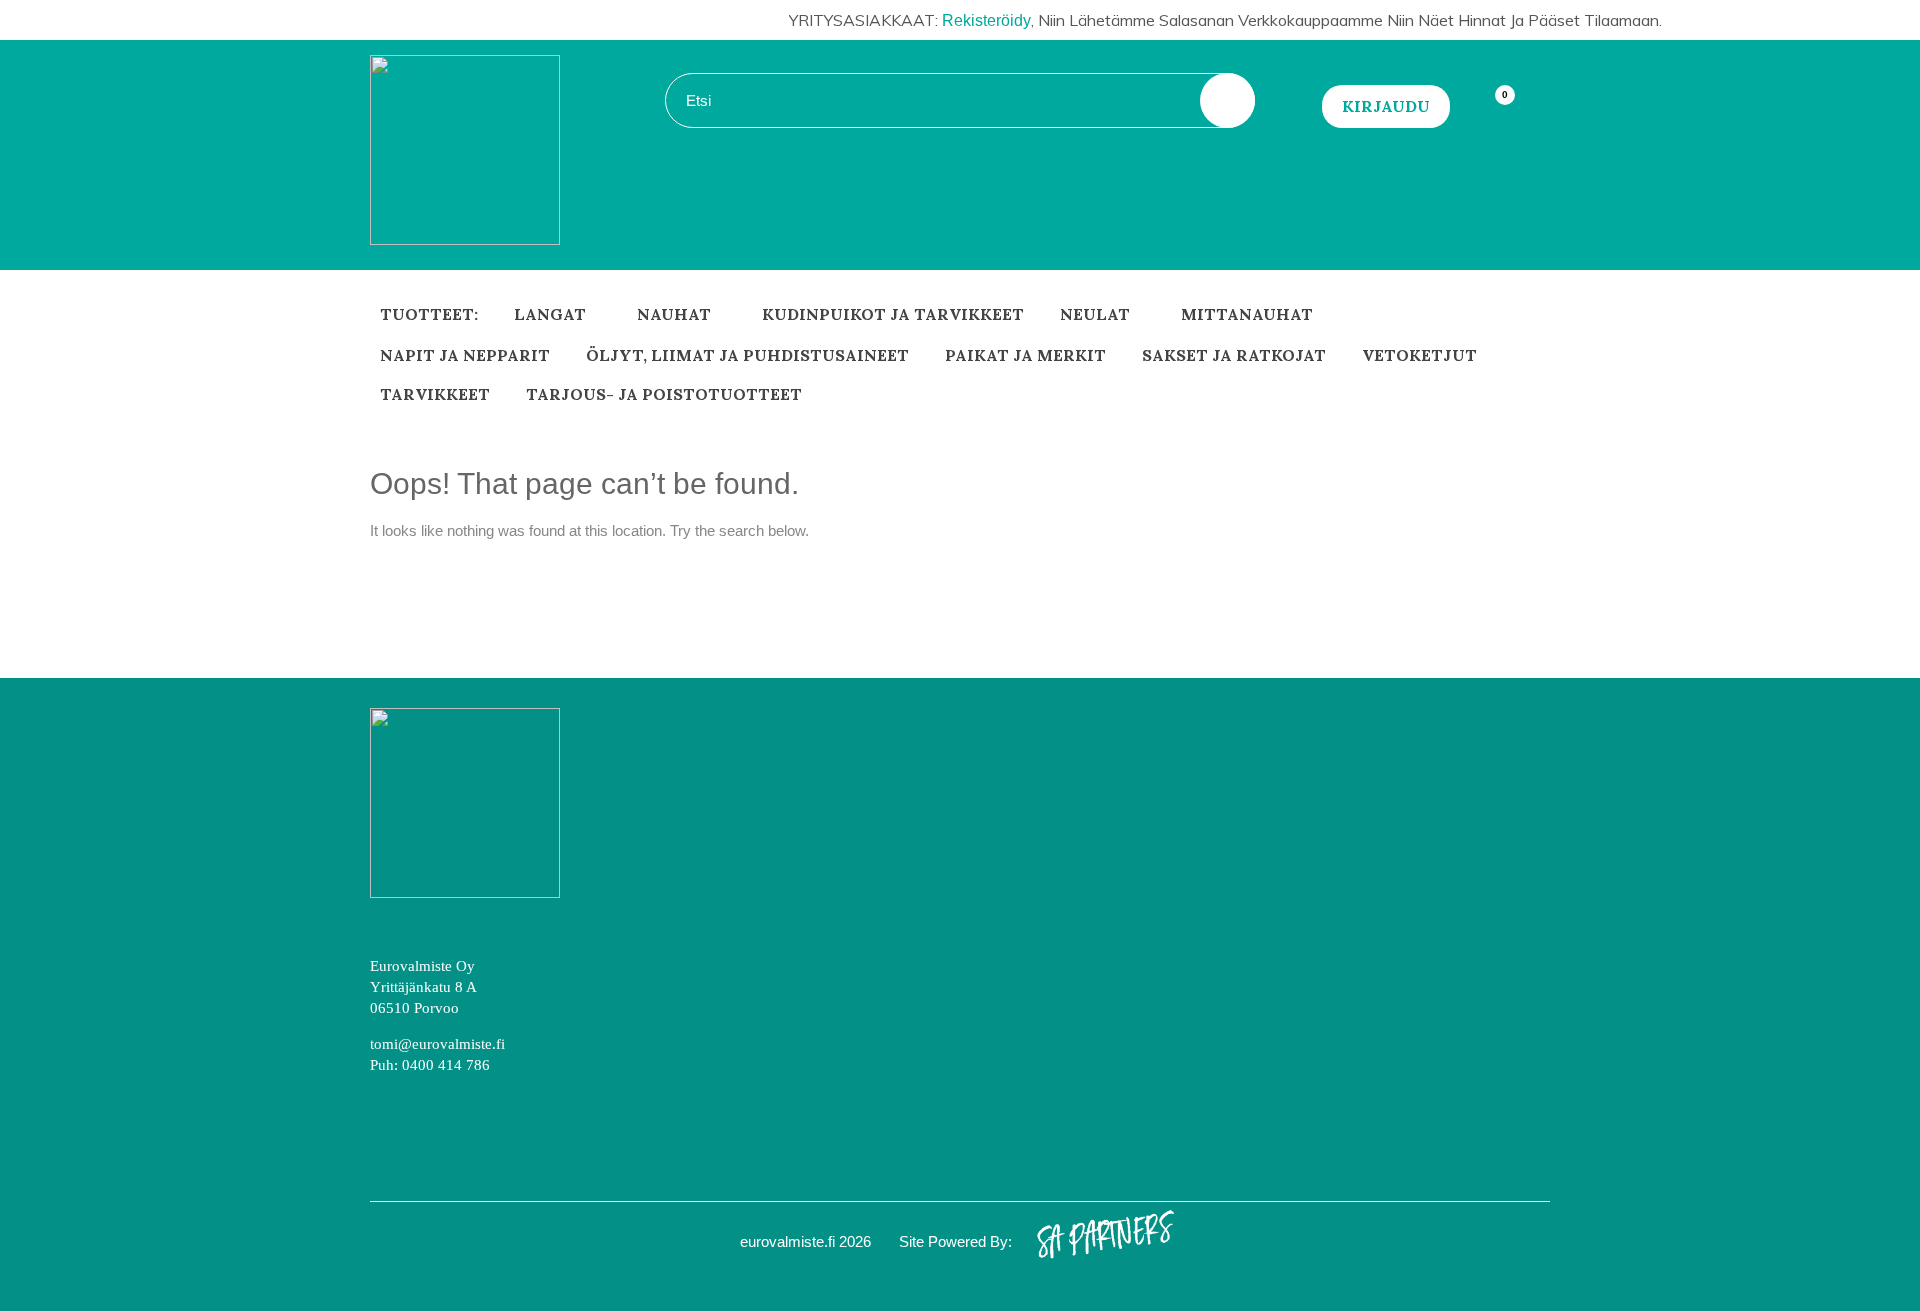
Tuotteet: (429, 314)
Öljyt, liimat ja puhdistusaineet (747, 355)
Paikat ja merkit (1025, 355)
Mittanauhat (1247, 314)
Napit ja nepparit (465, 355)
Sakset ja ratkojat (1234, 355)
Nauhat (674, 314)
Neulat (1095, 314)
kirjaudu (1386, 106)
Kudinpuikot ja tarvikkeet (893, 314)
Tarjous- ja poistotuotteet (664, 394)
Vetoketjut (1419, 355)
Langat (550, 314)
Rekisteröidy (986, 20)
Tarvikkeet (435, 394)
